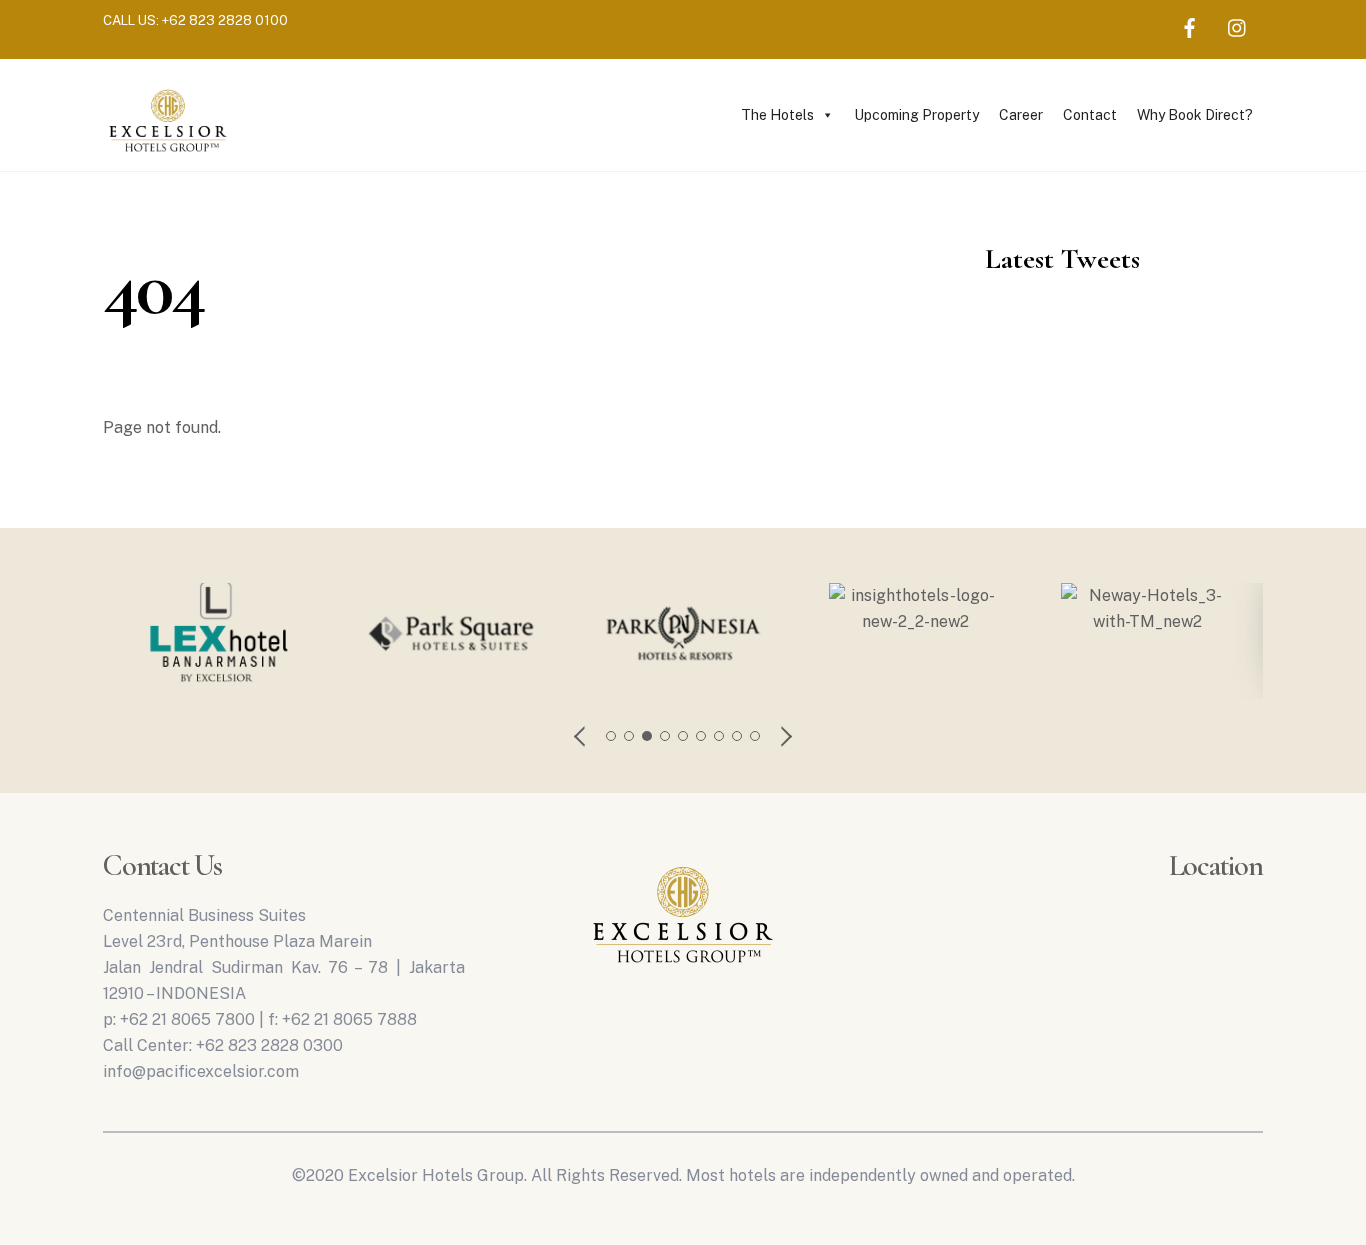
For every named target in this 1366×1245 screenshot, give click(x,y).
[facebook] (1190, 25)
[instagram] (1238, 25)
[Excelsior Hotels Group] (168, 155)
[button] (581, 736)
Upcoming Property (916, 115)
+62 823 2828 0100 (225, 20)
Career (1021, 115)
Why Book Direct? (1195, 115)
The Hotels (777, 115)
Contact (1090, 115)
